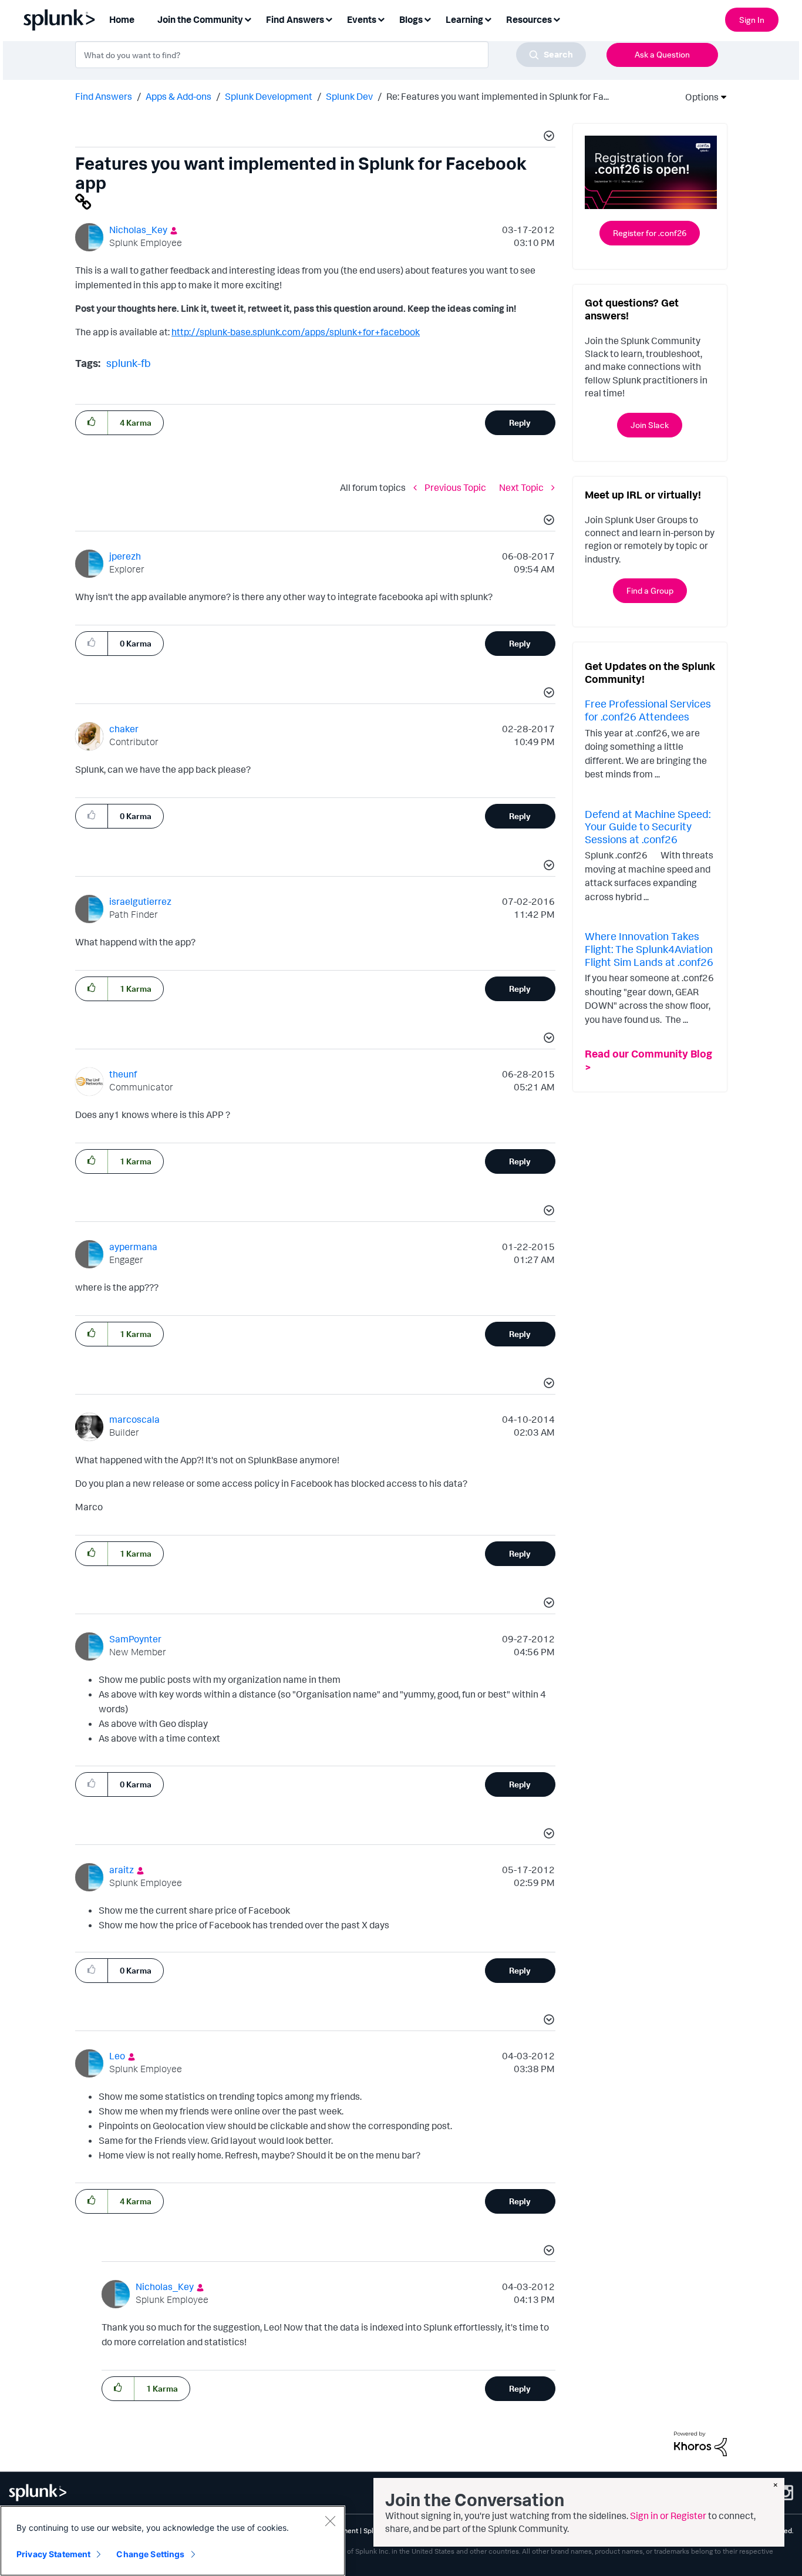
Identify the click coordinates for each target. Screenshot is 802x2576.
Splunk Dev (349, 96)
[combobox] (331, 55)
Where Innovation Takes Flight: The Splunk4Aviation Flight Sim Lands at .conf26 (649, 949)
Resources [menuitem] (529, 19)
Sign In (752, 20)
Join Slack (650, 425)
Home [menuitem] (122, 19)
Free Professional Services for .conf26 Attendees (648, 710)
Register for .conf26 (650, 233)
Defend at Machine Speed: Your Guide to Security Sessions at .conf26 (648, 826)
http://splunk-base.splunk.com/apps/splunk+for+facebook (296, 332)
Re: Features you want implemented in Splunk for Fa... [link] (498, 96)
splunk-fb (129, 363)
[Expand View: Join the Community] (248, 18)
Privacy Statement (53, 2554)
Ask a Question (662, 54)
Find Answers (104, 96)
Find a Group (650, 590)
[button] (547, 137)
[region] (173, 2541)
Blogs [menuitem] (411, 19)
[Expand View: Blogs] (427, 18)
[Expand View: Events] (381, 18)
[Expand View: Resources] (557, 18)
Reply (520, 422)
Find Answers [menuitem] (295, 19)
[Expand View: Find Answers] (329, 18)
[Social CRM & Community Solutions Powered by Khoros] (700, 2443)
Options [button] (698, 97)
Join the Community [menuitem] (200, 19)
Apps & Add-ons (178, 96)
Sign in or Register (668, 2516)
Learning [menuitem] (464, 19)
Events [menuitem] (362, 19)
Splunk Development (269, 96)
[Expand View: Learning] (488, 18)
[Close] (330, 2521)
